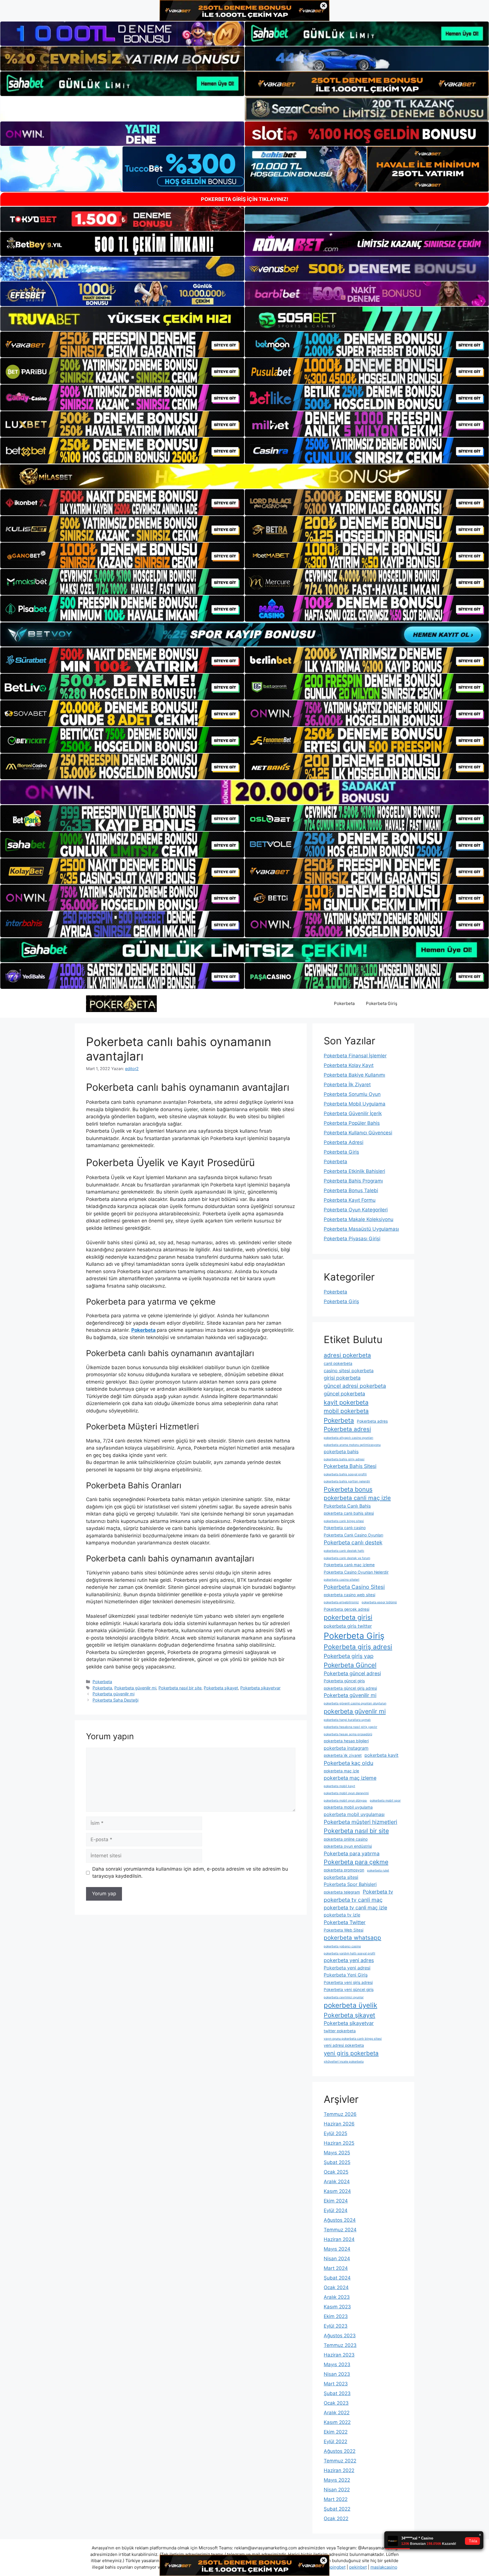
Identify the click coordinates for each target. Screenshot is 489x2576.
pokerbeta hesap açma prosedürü (348, 1734)
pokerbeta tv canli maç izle (355, 1908)
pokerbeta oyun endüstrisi (348, 1846)
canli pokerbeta (338, 1363)
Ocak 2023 (336, 2403)
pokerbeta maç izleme (350, 1778)
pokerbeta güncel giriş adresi (350, 1688)
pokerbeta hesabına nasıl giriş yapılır (350, 1727)
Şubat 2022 (337, 2509)
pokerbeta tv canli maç (353, 1900)
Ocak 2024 (336, 2287)
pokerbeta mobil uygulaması (354, 1814)
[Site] (122, 345)
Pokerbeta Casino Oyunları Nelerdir (356, 1572)
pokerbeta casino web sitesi (349, 1595)
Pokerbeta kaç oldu (348, 1763)
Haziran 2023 (339, 2355)
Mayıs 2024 (337, 2249)
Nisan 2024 (337, 2259)
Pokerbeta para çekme (356, 1862)
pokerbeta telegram (342, 1892)
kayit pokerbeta (346, 1402)
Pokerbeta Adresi (344, 1142)
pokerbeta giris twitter (348, 1626)
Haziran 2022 (339, 2470)
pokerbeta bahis (341, 1452)
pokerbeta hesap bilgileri (346, 1741)
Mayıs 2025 (337, 2153)
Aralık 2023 (337, 2297)
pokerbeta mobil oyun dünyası (345, 1801)
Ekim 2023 (336, 2316)
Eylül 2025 (335, 2133)
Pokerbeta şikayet (221, 1688)
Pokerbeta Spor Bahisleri (350, 1884)
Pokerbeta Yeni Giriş (346, 1975)
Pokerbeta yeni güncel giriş (349, 1990)
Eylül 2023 (336, 2326)
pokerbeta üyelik (350, 2005)
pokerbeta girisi (348, 1617)
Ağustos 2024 (340, 2220)
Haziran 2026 (339, 2124)
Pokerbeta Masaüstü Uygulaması (361, 1229)
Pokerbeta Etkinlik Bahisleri (354, 1171)
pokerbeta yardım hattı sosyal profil (349, 1953)
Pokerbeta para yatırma (352, 1853)
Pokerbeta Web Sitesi (344, 1930)
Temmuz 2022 (340, 2461)
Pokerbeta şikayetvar (260, 1688)
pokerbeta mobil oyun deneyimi (346, 1793)
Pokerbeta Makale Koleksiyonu (359, 1219)
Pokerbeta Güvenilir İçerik (353, 1113)
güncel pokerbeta (344, 1394)
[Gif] (244, 476)
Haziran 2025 (339, 2143)
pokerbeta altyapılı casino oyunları (348, 1438)
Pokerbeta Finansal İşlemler (355, 1056)
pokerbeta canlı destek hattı (344, 1551)
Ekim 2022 (336, 2432)
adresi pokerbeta (347, 1355)
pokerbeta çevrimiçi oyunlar (344, 1997)
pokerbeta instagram (346, 1748)
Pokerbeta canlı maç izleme (349, 1565)
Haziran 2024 (339, 2239)
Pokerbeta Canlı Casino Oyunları (353, 1535)
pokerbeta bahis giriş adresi (344, 1459)
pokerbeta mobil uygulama (348, 1807)
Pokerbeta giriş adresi (358, 1647)
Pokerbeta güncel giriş (344, 1681)
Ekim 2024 (336, 2201)
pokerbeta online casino (346, 1839)
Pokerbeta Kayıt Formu (350, 1200)
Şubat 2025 (337, 2162)
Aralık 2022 (337, 2413)
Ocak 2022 (336, 2519)
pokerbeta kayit (381, 1755)
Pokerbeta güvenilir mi (135, 1688)
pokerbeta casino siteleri (342, 1580)
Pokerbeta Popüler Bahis (352, 1123)
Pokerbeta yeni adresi (347, 1968)
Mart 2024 (336, 2268)
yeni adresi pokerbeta (344, 2045)
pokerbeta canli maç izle (357, 1498)
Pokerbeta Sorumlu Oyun (352, 1094)
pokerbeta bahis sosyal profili (345, 1474)
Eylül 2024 (336, 2210)
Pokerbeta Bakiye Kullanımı (354, 1075)
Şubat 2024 (337, 2278)
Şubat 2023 (337, 2393)
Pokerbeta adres (372, 1421)
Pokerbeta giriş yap (349, 1656)
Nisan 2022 (337, 2490)
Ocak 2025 (336, 2172)
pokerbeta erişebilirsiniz (341, 1602)
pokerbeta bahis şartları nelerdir (347, 1481)
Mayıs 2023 (337, 2364)
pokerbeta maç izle (341, 1771)
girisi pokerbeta (342, 1378)
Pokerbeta (344, 1003)
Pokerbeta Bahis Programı (353, 1181)
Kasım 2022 (337, 2422)
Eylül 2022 (335, 2441)
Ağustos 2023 (340, 2336)
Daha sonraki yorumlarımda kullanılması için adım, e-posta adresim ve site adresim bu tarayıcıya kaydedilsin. (190, 1873)
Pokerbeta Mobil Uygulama (355, 1104)
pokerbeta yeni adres (349, 1960)
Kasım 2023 (337, 2307)
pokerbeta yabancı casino (342, 1946)
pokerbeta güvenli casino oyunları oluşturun (355, 1703)
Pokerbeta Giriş (382, 1003)
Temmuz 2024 (340, 2230)
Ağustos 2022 (340, 2451)
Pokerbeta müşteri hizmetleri (361, 1822)
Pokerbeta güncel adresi (352, 1673)
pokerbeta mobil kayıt (339, 1786)
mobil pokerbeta (346, 1411)
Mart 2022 (336, 2499)
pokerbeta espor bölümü (379, 1602)
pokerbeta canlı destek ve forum (347, 1558)
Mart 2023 (336, 2384)
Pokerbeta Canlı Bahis (347, 1506)
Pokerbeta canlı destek (353, 1542)
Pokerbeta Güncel (350, 1665)
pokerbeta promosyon (344, 1870)
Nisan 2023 (337, 2374)
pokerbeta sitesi (341, 1877)
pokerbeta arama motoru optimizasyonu (352, 1445)
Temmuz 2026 (340, 2114)
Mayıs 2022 (337, 2480)
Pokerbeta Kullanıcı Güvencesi (358, 1133)
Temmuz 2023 (340, 2345)
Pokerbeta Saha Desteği (115, 1700)
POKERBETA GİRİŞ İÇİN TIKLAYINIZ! (245, 199)
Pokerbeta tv (378, 1892)
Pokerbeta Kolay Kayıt (349, 1065)
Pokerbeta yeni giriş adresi (348, 1982)
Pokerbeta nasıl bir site (180, 1688)
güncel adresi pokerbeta (355, 1386)
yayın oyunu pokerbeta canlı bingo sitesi (353, 2039)
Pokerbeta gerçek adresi (347, 1609)
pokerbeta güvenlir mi (355, 1711)
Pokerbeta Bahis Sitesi (350, 1466)
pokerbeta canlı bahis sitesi (349, 1513)
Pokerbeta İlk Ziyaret (347, 1085)
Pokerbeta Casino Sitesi (354, 1587)
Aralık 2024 (337, 2182)
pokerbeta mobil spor (385, 1801)
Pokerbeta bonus (348, 1489)
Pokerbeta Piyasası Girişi (352, 1239)
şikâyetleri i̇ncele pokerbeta (344, 2062)
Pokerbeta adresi (347, 1429)
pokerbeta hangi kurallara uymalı (347, 1720)
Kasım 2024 (337, 2191)
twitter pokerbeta (340, 2031)
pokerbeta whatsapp (352, 1938)
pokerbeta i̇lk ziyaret (343, 1755)
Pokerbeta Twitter (345, 1922)
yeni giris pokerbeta (351, 2053)
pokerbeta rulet (378, 1870)
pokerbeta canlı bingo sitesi (344, 1521)
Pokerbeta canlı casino (345, 1528)
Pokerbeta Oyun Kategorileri (356, 1210)
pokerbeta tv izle (342, 1915)
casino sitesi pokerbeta (349, 1371)
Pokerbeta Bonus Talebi (351, 1190)
